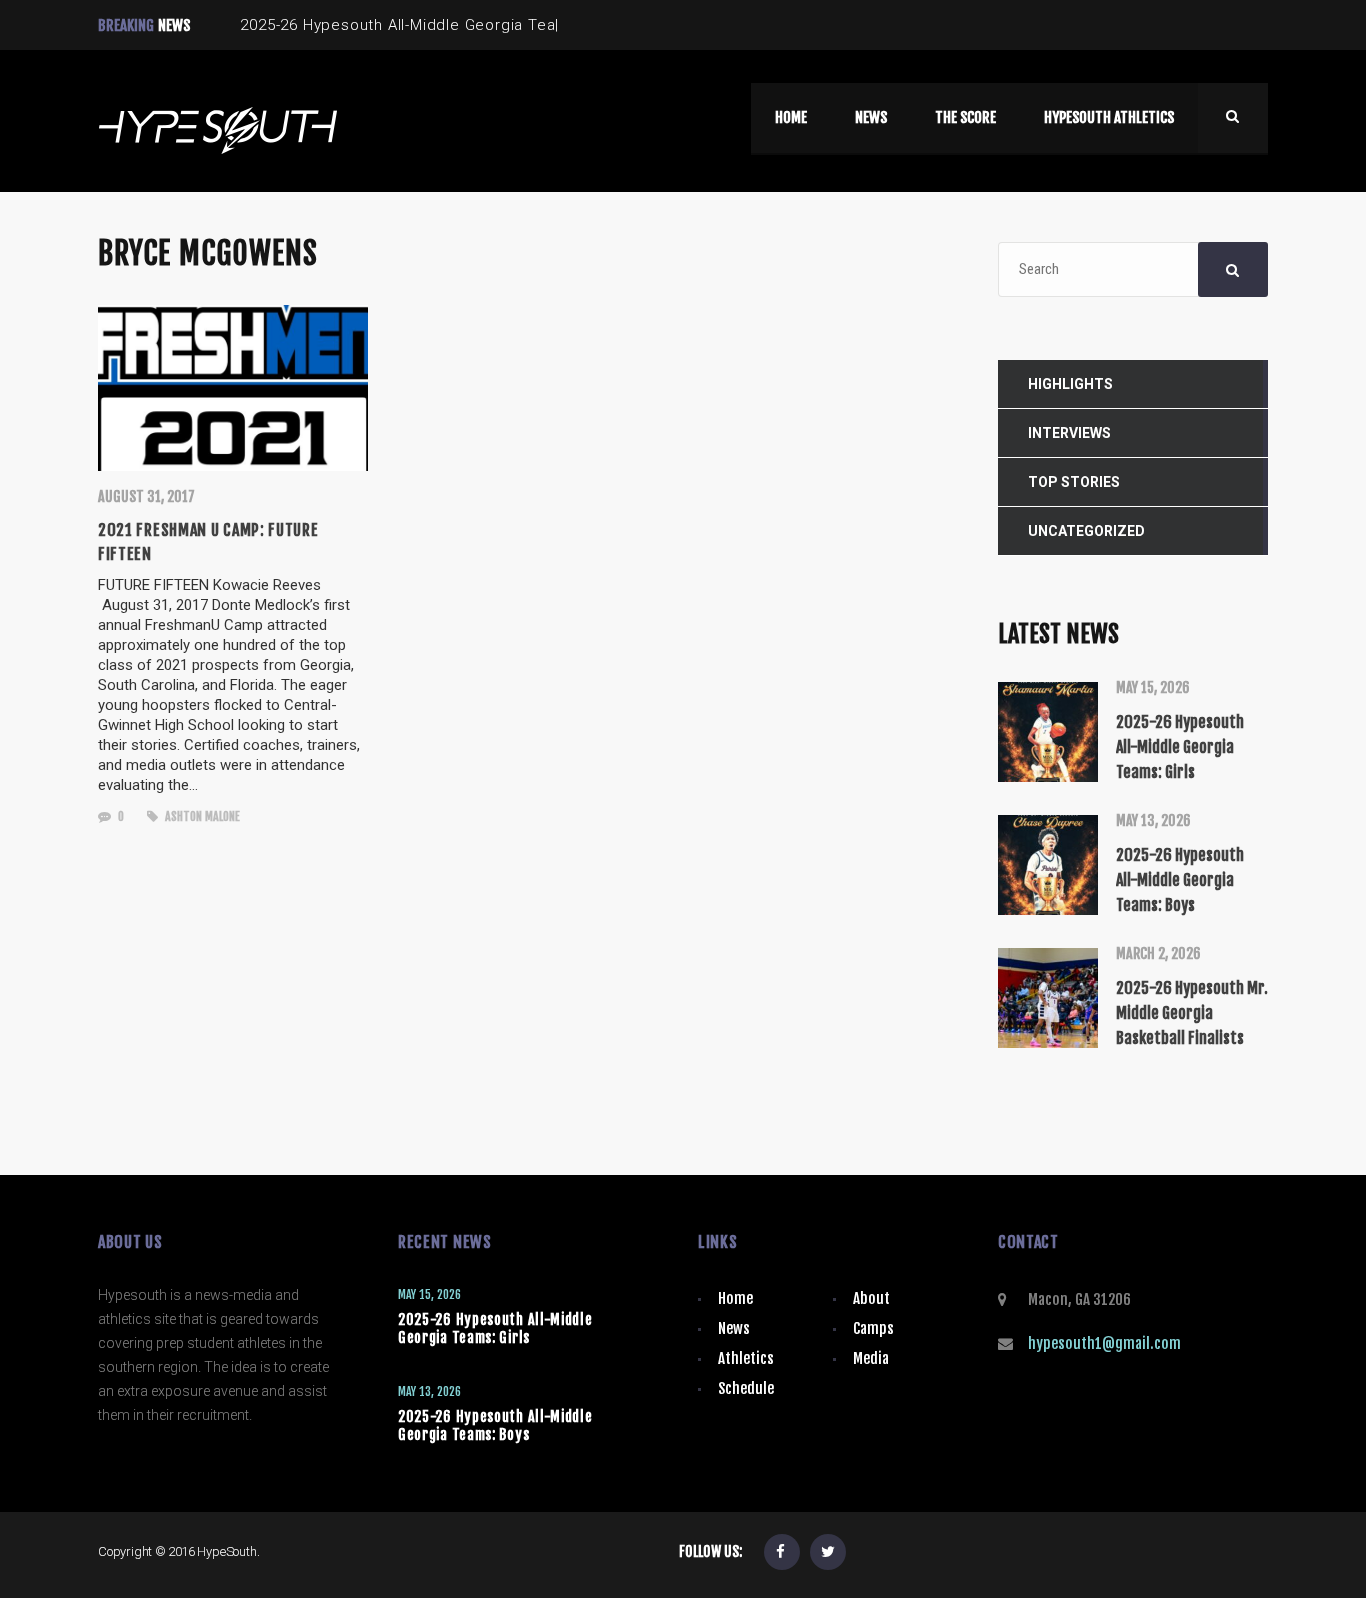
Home (735, 1298)
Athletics (746, 1358)
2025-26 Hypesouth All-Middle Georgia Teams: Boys (495, 1425)
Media (871, 1358)
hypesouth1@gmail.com (1104, 1343)
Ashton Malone (201, 816)
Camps (873, 1328)
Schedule (746, 1388)
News (734, 1328)
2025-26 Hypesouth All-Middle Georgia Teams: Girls (495, 1328)
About (871, 1298)
